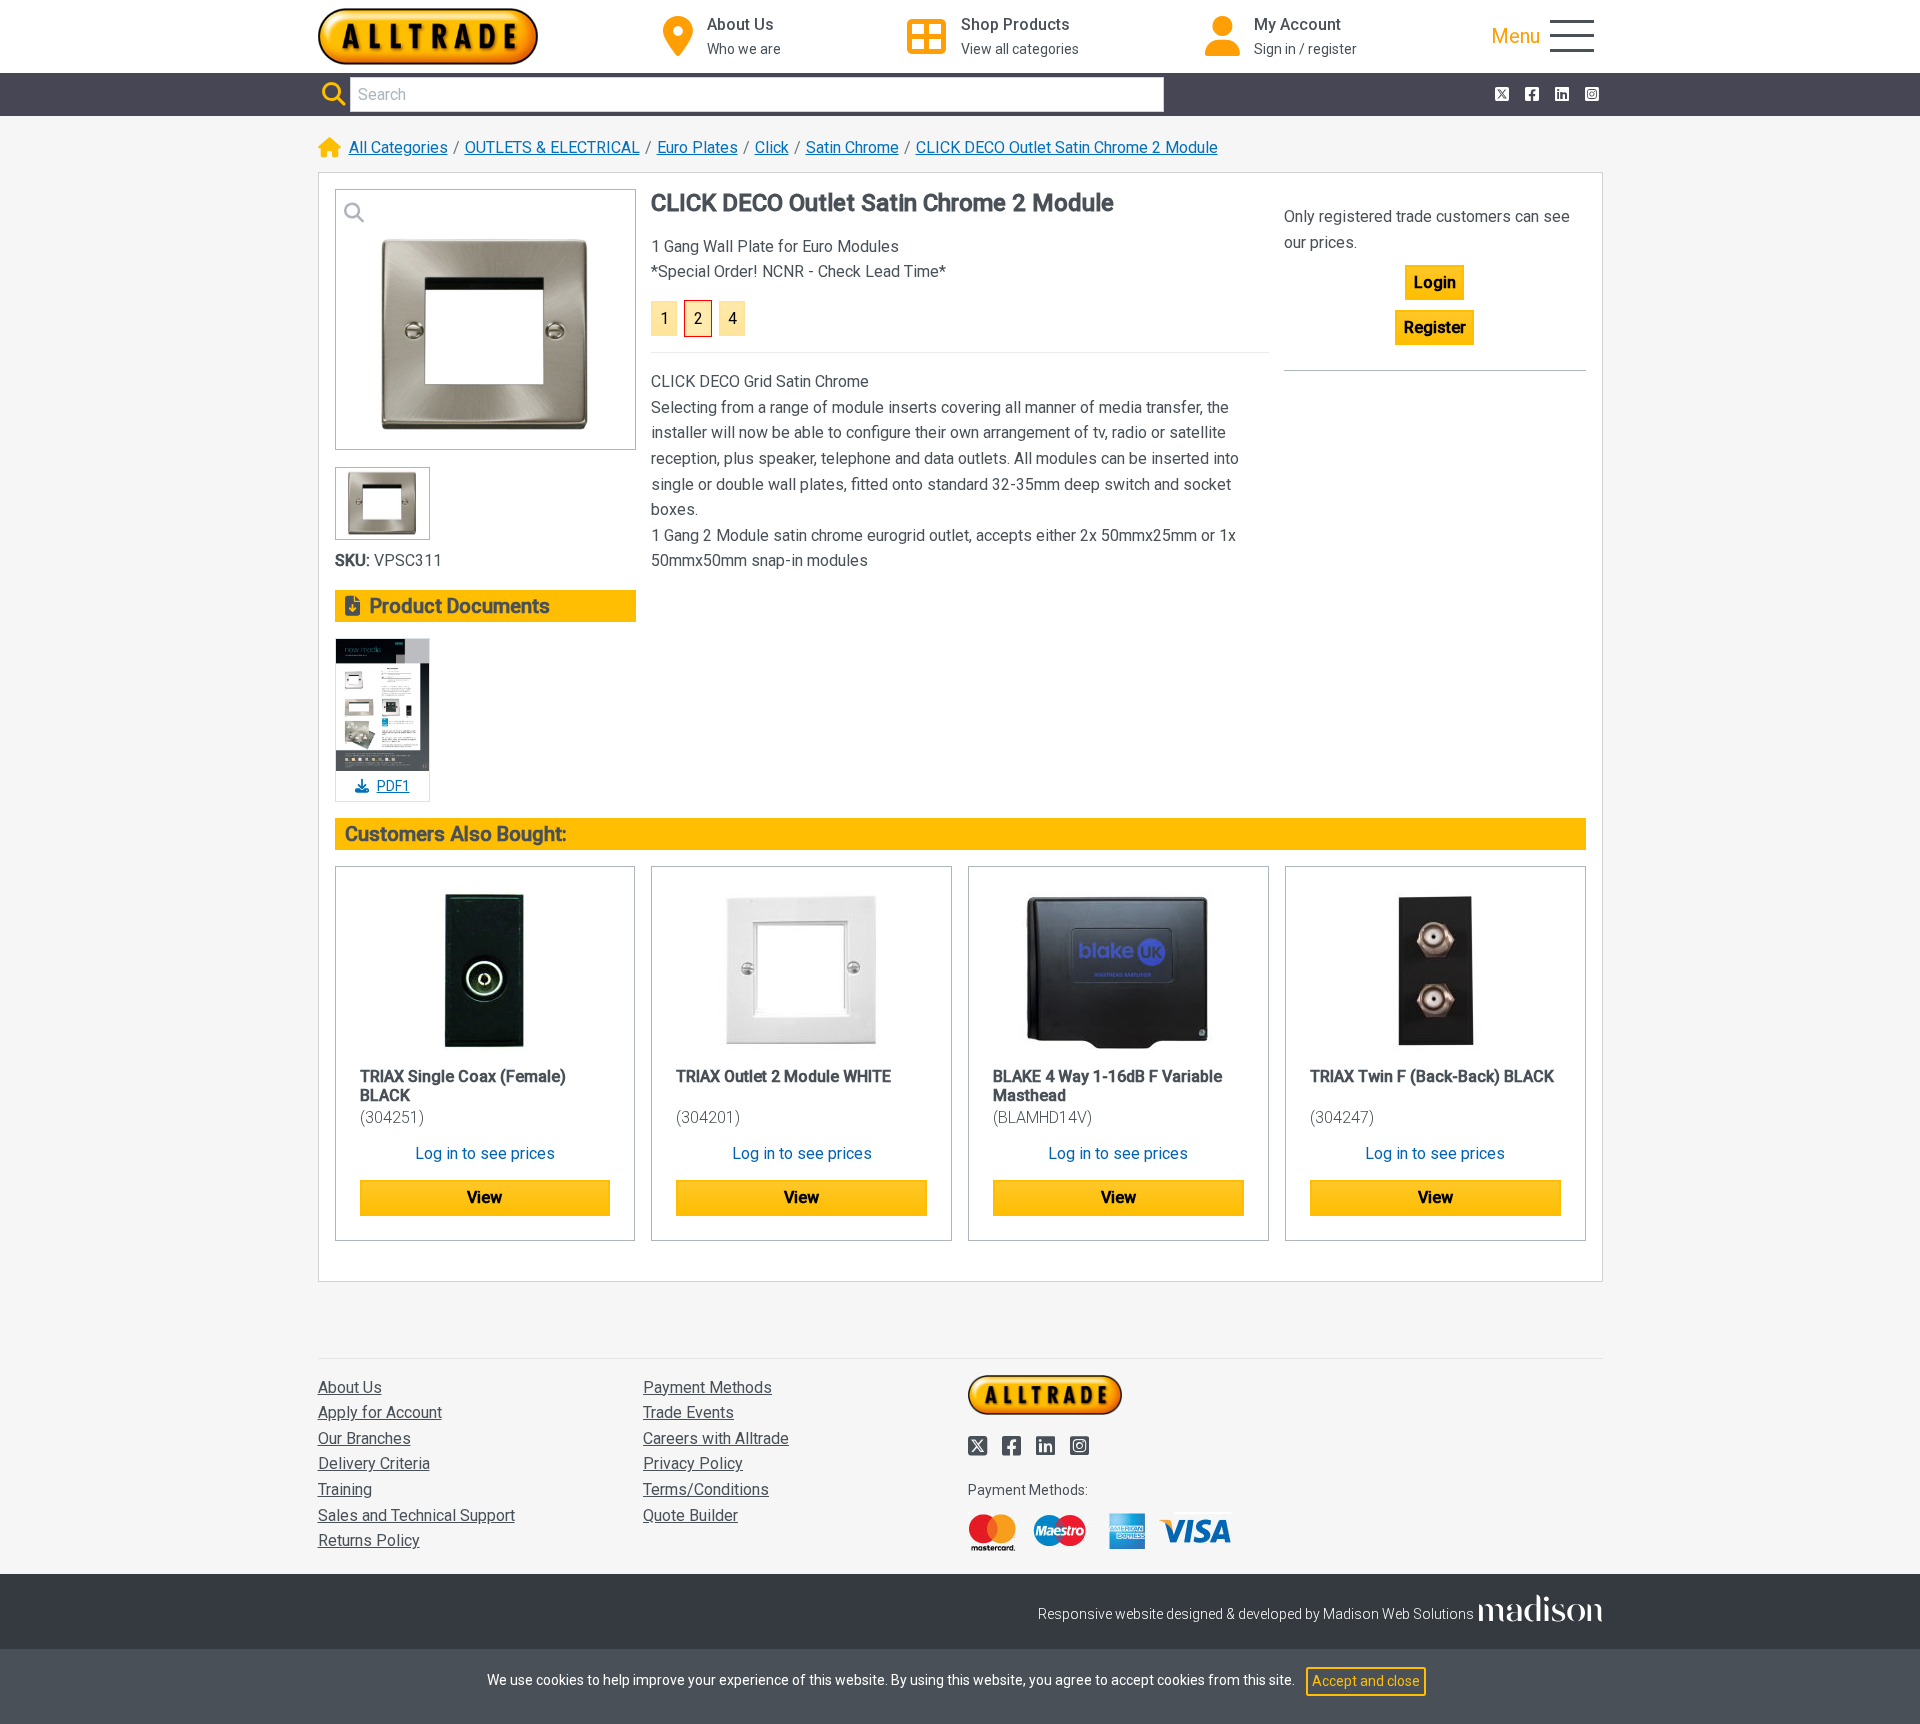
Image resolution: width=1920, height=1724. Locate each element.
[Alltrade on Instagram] (1590, 95)
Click (772, 147)
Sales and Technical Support (416, 1515)
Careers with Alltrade (716, 1438)
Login (1435, 282)
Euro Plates (697, 147)
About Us (350, 1387)
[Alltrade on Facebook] (1530, 95)
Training (345, 1489)
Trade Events (688, 1412)
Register (1435, 327)
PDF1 (393, 786)
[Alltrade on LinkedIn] (1560, 95)
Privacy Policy (693, 1463)
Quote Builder (690, 1515)
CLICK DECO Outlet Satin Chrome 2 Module (1067, 147)
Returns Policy (369, 1540)
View (484, 1197)
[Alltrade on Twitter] (1500, 95)
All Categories (398, 147)
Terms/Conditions (706, 1489)
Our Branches (364, 1438)
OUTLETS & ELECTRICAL (552, 147)
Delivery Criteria (374, 1463)
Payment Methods (707, 1387)
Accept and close (1366, 1681)
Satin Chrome (852, 147)
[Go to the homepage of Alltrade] (428, 36)
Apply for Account (380, 1412)
